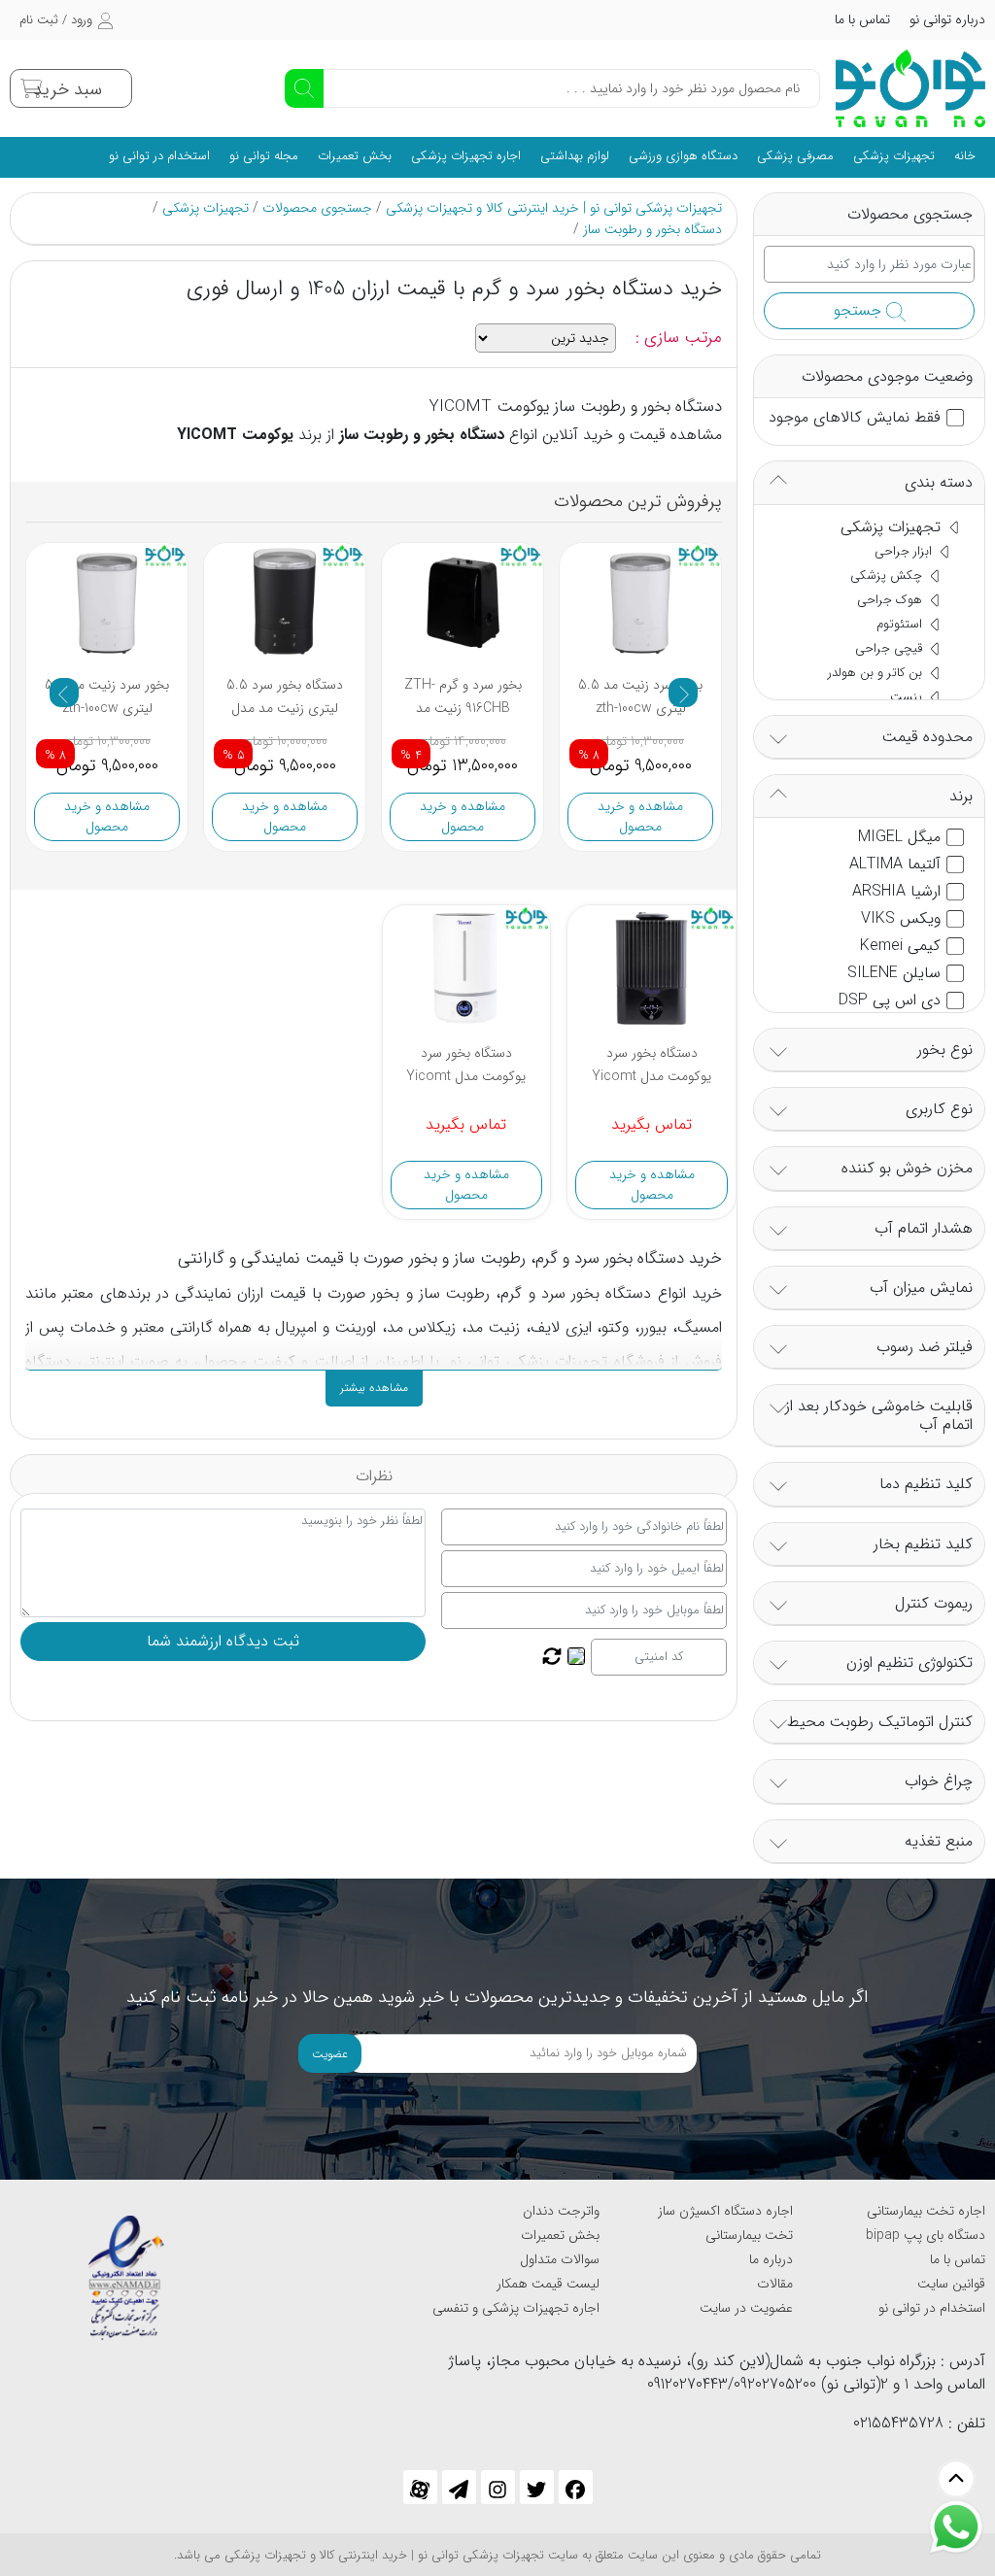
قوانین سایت (951, 2284)
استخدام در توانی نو (159, 156)
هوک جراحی (892, 600)
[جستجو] (304, 88)
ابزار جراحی (905, 551)
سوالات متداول (560, 2259)
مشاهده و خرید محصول (107, 816)
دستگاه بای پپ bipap (926, 2235)
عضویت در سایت (746, 2308)
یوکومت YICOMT (235, 435)
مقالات (775, 2284)
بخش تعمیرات (355, 156)
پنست (908, 697)
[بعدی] (683, 693)
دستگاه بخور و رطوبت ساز (652, 229)
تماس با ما (862, 19)
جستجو (860, 310)
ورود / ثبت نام (56, 20)
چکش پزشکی (888, 576)
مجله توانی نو (264, 156)
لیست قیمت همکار (548, 2284)
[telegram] (459, 2487)
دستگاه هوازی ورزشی (683, 156)
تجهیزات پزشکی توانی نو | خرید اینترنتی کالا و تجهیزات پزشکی (554, 208)
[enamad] (126, 2269)
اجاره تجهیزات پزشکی (466, 156)
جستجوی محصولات (317, 208)
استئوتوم (901, 624)
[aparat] (420, 2487)
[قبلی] (64, 693)
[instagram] (498, 2487)
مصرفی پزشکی (795, 156)
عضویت (330, 2054)
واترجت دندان (561, 2211)
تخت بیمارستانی (749, 2235)
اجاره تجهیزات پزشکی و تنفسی (516, 2308)
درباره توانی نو (947, 19)
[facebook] (576, 2487)
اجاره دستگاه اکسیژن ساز (725, 2211)
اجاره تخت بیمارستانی (926, 2211)
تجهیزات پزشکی (894, 156)
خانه (965, 156)
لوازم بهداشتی (575, 156)
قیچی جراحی (891, 648)
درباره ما (771, 2259)
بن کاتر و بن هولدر (877, 673)
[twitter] (537, 2487)
